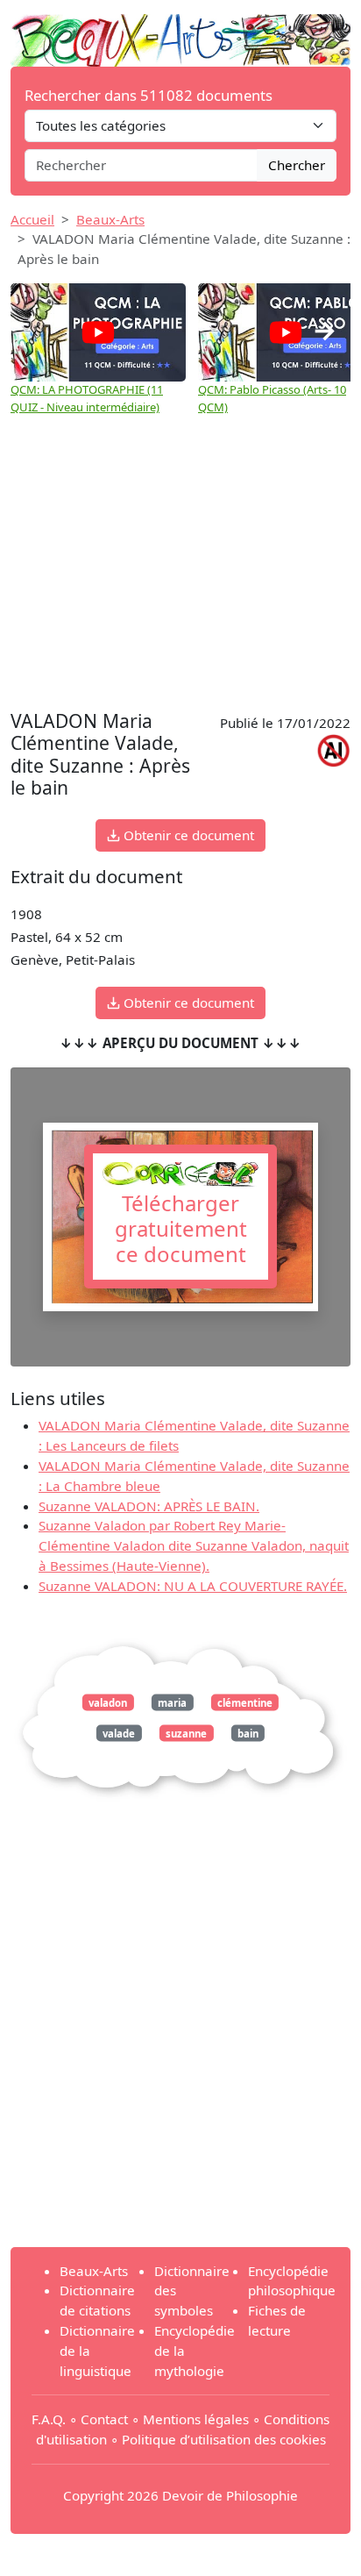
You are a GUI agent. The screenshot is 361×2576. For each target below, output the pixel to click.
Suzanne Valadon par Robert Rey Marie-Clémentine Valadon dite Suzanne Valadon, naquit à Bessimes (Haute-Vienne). (194, 1545)
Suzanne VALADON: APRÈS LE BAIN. (149, 1506)
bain (248, 1734)
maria (172, 1702)
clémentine (245, 1702)
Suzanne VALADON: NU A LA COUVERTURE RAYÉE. (193, 1586)
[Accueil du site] (180, 32)
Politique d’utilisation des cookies (224, 2439)
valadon (108, 1702)
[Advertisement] (180, 565)
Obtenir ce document (187, 835)
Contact (104, 2419)
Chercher (297, 165)
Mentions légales (196, 2419)
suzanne (186, 1734)
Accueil (32, 219)
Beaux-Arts (110, 219)
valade (119, 1734)
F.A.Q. (49, 2419)
